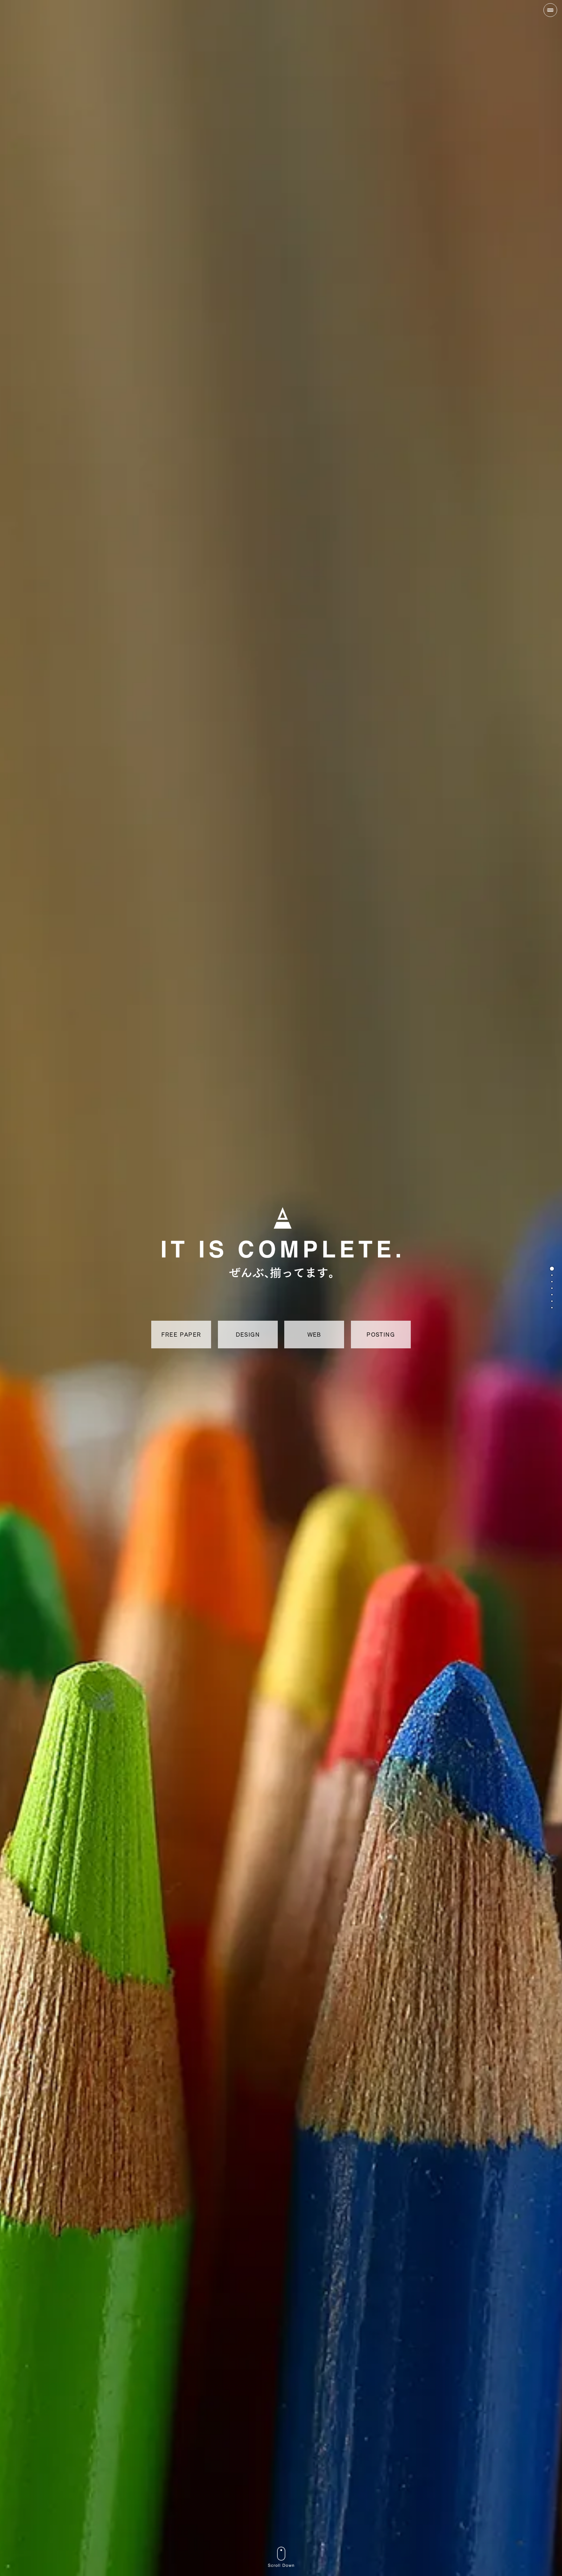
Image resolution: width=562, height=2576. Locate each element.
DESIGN (248, 1334)
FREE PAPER (181, 1334)
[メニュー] (550, 15)
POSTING (381, 1334)
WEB (314, 1334)
